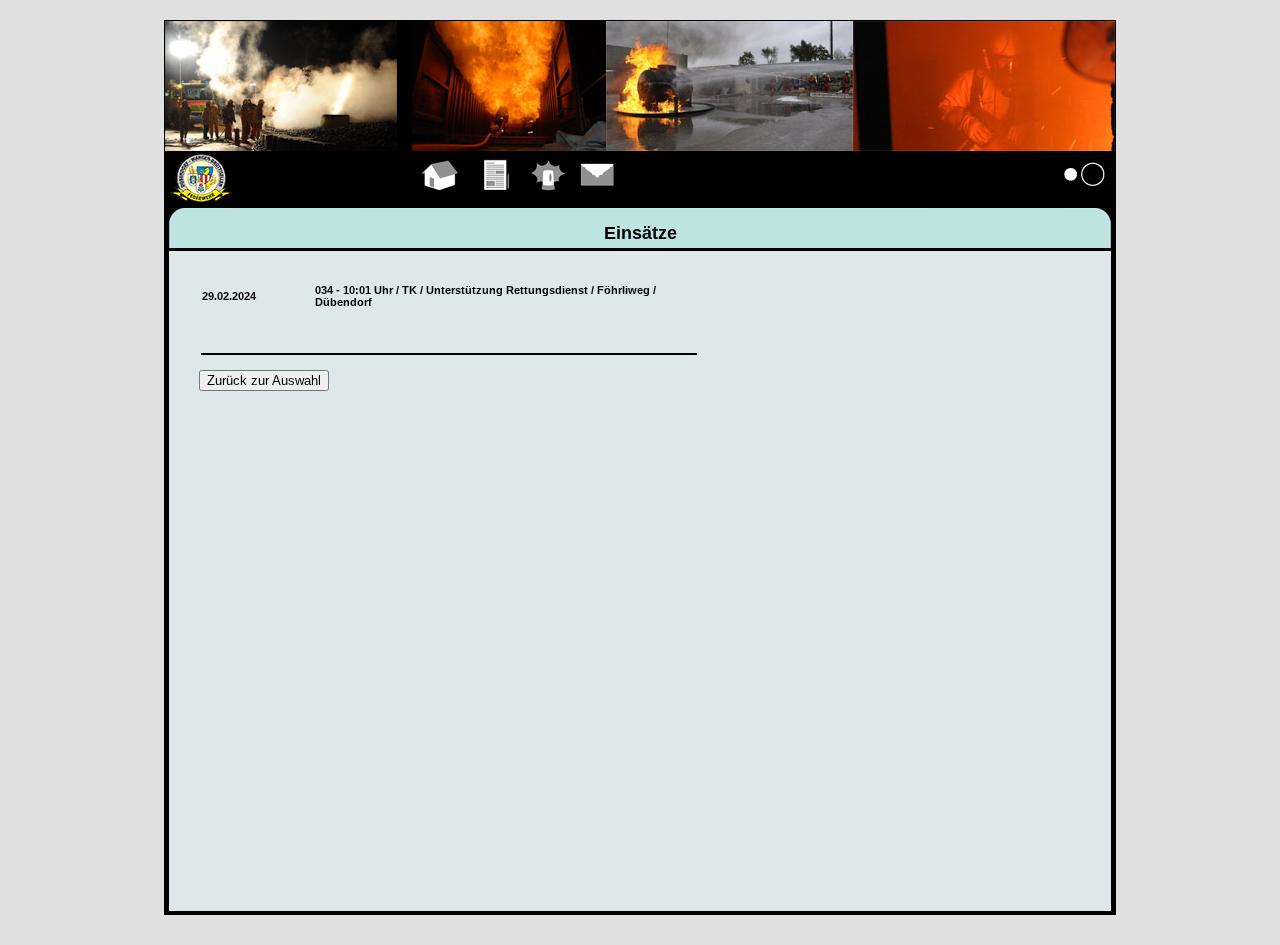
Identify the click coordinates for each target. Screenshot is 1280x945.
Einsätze (548, 198)
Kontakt (598, 198)
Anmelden (1085, 198)
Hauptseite (440, 198)
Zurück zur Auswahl (264, 380)
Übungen (497, 198)
